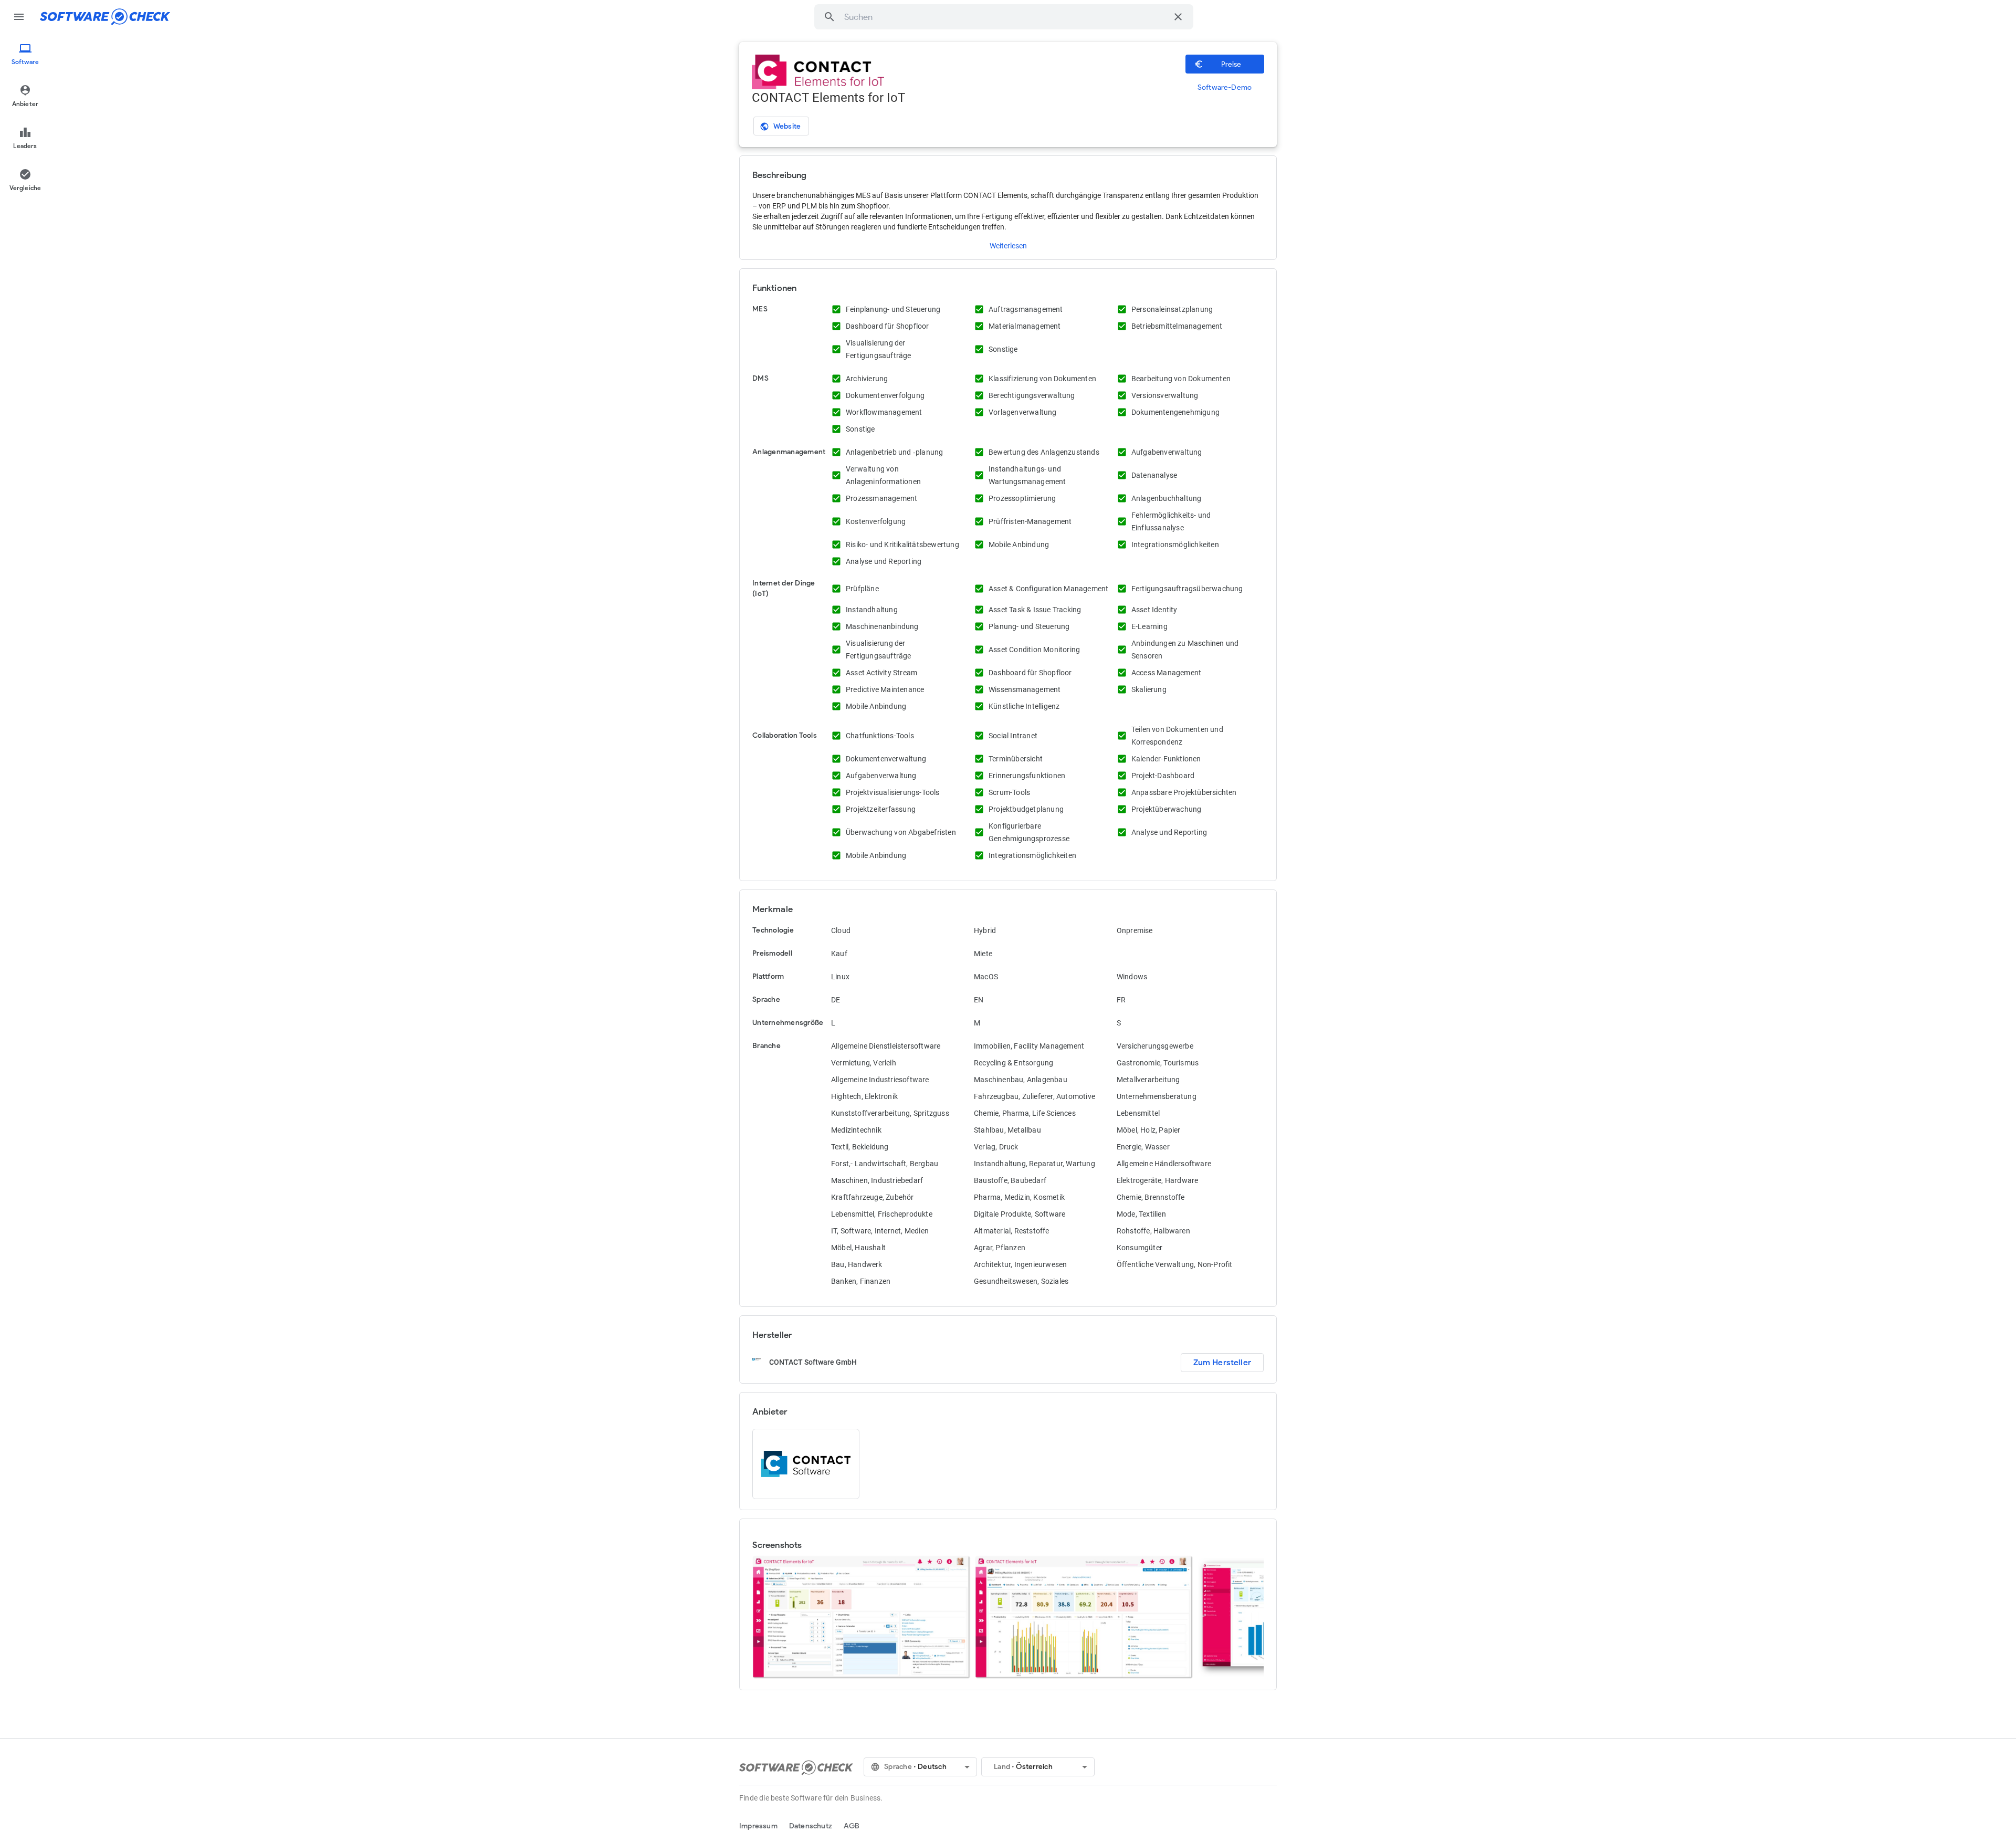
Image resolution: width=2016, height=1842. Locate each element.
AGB (852, 1826)
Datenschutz (811, 1826)
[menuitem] (25, 55)
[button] (829, 17)
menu (19, 17)
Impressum (758, 1826)
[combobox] (1006, 17)
